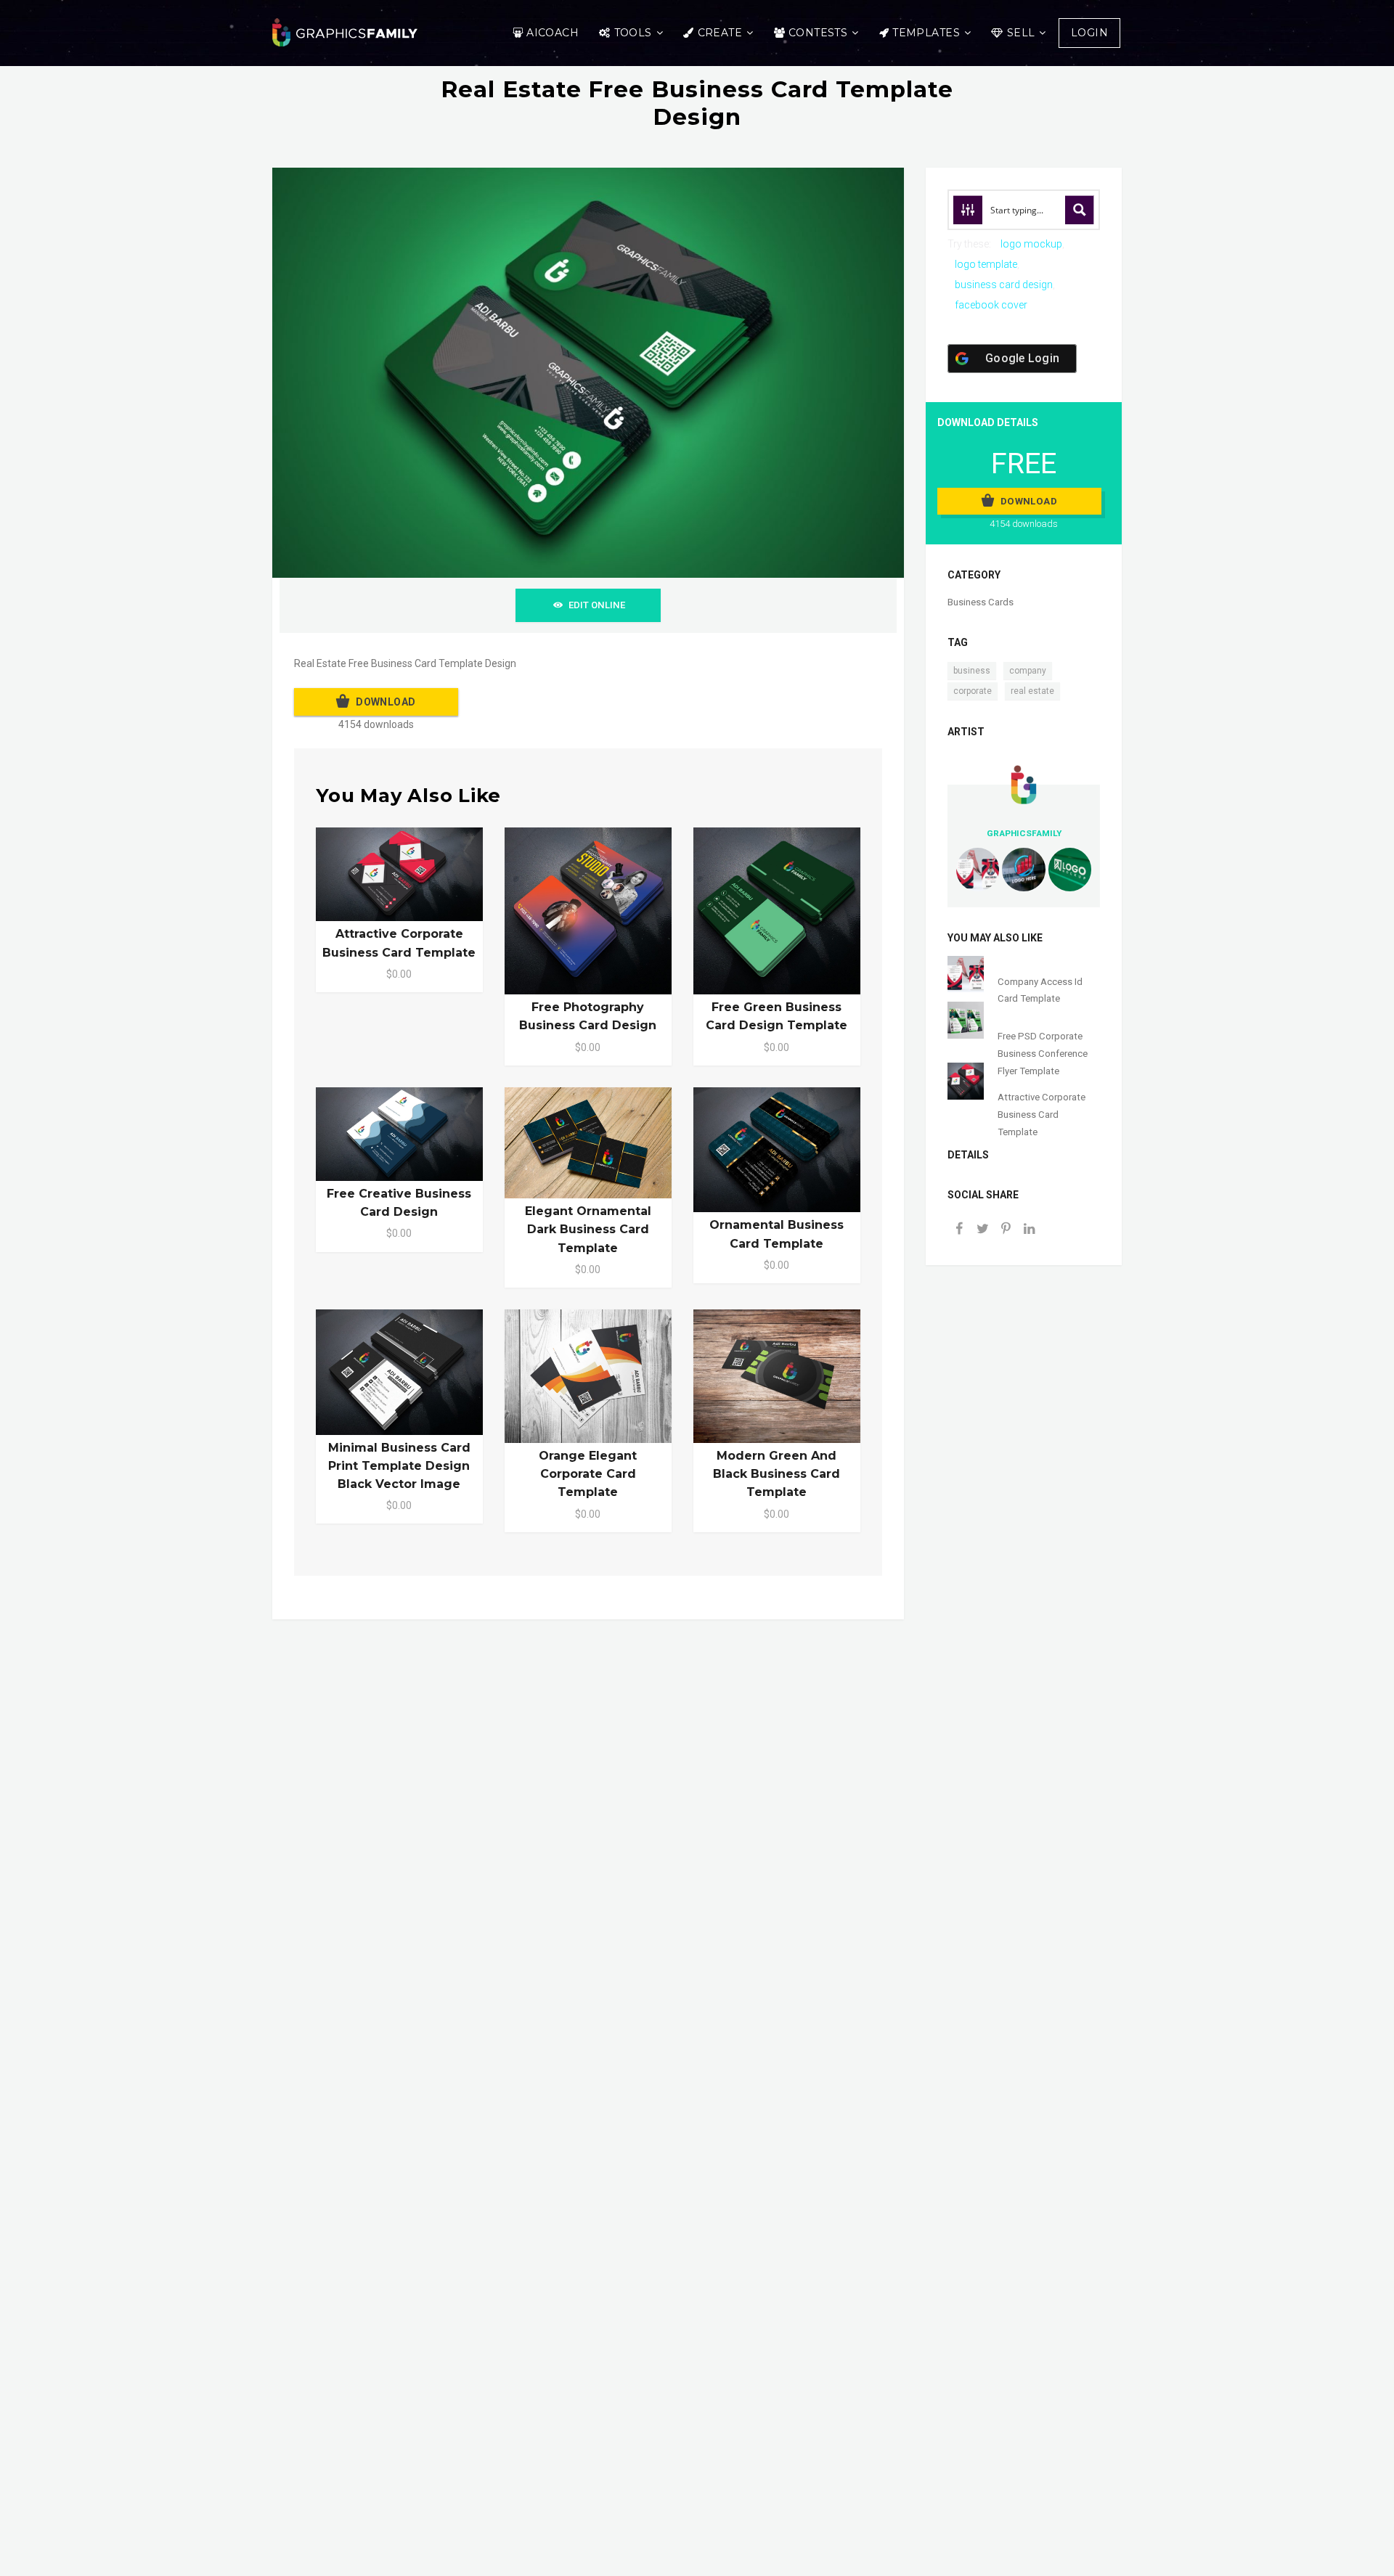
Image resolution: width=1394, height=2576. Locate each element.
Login (1089, 33)
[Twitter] (982, 1230)
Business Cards (981, 602)
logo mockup (1031, 244)
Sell (1021, 33)
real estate (1032, 691)
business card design (1004, 285)
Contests (818, 33)
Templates (926, 33)
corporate (973, 691)
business (972, 671)
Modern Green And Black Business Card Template (777, 1474)
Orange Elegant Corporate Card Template (588, 1474)
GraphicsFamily (1024, 833)
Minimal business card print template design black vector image (399, 1466)
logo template (986, 264)
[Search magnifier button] (1080, 210)
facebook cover (991, 305)
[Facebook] (959, 1230)
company (1028, 671)
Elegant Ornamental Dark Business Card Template (588, 1229)
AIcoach (553, 33)
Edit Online (597, 605)
